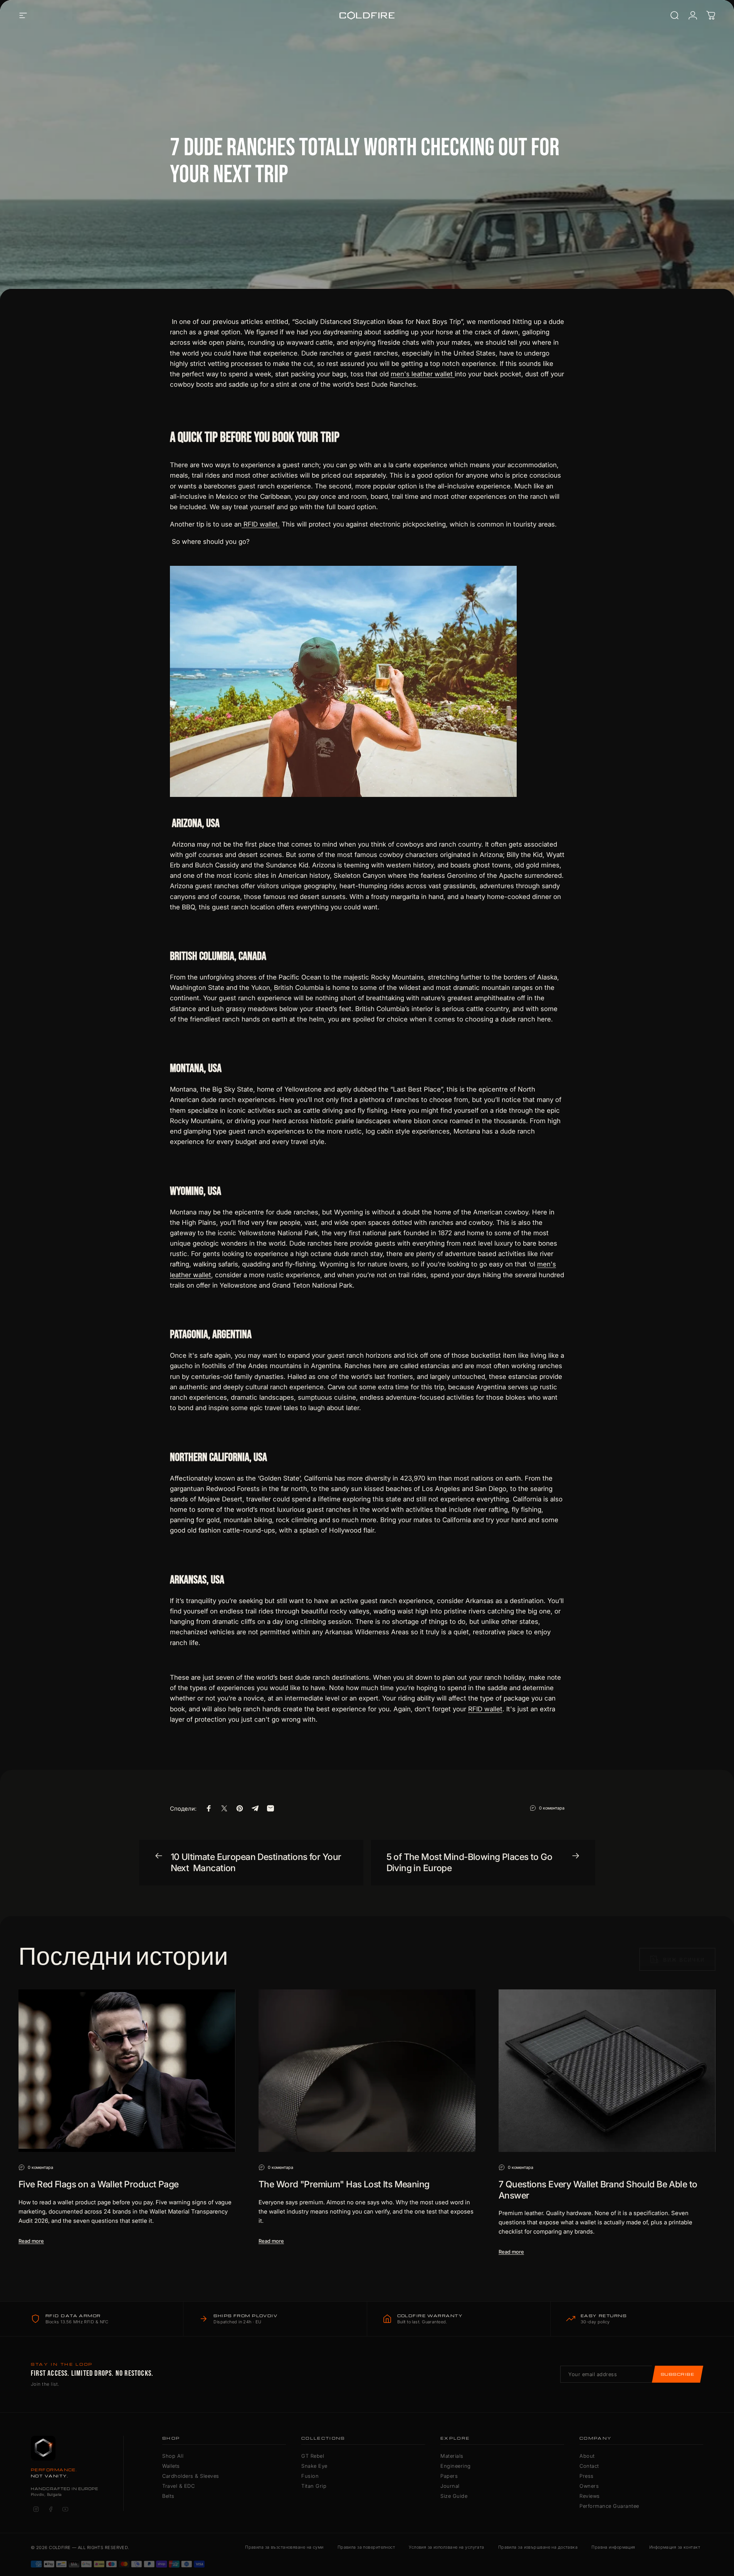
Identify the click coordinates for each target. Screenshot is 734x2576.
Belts (168, 2496)
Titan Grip (314, 2486)
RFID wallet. (261, 524)
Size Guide (454, 2496)
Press (587, 2476)
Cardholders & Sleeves (191, 2476)
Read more (31, 2241)
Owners (589, 2486)
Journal (450, 2486)
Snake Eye (314, 2466)
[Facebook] (50, 2509)
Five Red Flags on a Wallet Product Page (99, 2184)
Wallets (171, 2466)
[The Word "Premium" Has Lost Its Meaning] (367, 2071)
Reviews (590, 2496)
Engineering (456, 2466)
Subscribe (678, 2374)
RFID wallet (485, 1709)
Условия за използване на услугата (447, 2547)
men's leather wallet (423, 374)
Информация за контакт (675, 2547)
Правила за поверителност (366, 2547)
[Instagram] (36, 2509)
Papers (449, 2476)
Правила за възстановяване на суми (284, 2547)
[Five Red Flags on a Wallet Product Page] (127, 2071)
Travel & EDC (178, 2486)
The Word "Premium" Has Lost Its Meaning (344, 2184)
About (587, 2456)
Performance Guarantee (609, 2506)
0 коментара (552, 1808)
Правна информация (613, 2547)
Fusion (310, 2476)
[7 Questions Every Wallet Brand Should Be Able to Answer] (607, 2071)
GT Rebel (313, 2456)
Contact (589, 2466)
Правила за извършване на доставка (538, 2547)
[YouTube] (65, 2509)
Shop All (173, 2456)
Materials (452, 2456)
